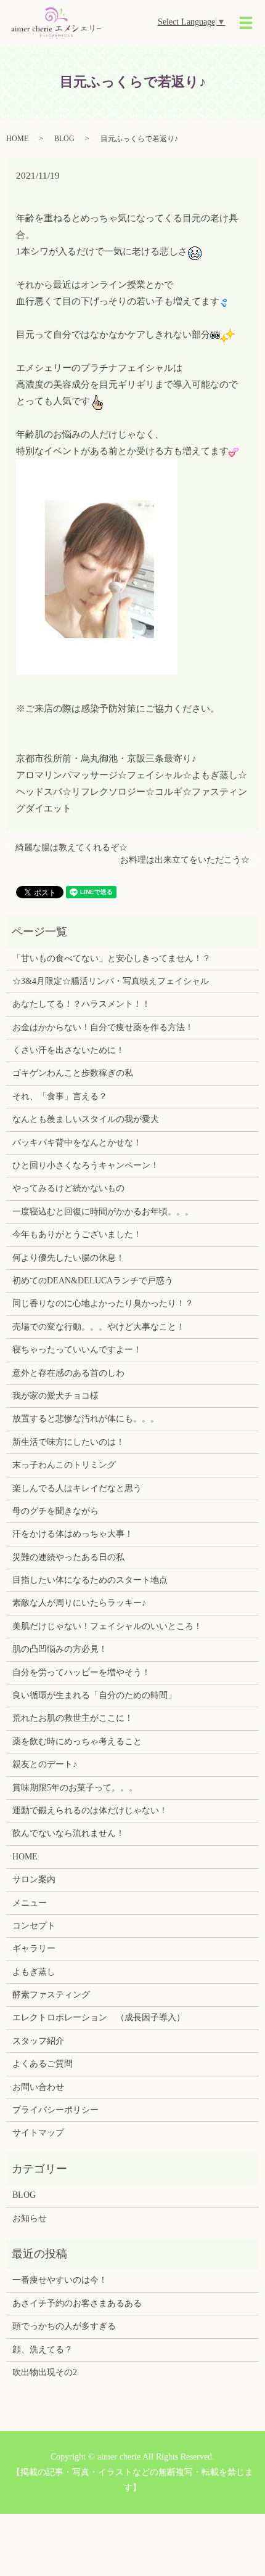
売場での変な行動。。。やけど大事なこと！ (99, 1327)
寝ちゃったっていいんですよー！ (77, 1350)
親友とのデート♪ (45, 1764)
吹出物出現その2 (45, 2372)
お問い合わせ (38, 2087)
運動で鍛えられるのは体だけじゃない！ (90, 1810)
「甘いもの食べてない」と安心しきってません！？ (112, 958)
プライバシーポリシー (55, 2110)
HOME (17, 139)
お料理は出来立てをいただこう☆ (185, 860)
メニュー (30, 1903)
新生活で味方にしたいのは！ (68, 1442)
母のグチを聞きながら (55, 1511)
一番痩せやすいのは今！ (60, 2280)
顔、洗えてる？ (43, 2350)
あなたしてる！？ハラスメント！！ (81, 1004)
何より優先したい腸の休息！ (68, 1258)
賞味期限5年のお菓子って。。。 (75, 1788)
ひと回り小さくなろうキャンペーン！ (86, 1165)
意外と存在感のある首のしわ (68, 1373)
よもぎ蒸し (34, 1972)
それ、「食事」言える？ (60, 1096)
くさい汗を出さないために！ (68, 1050)
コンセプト (34, 1926)
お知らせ (30, 2218)
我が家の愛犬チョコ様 (55, 1396)
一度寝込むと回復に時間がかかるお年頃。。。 (103, 1212)
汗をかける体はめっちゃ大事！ (73, 1534)
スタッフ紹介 (38, 2041)
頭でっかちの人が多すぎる (64, 2326)
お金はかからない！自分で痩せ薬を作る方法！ (103, 1027)
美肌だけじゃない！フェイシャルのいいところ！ (107, 1626)
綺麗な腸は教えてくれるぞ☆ (71, 847)
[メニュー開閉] (246, 23)
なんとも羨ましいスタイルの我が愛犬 (86, 1119)
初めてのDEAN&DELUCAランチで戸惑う (93, 1281)
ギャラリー (34, 1948)
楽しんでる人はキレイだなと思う (77, 1488)
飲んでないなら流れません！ (68, 1833)
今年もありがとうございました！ (77, 1234)
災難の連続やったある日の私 (68, 1557)
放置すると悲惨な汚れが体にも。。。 (86, 1419)
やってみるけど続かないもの (68, 1188)
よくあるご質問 (43, 2064)
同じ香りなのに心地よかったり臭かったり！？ (103, 1303)
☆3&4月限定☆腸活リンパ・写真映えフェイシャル (111, 981)
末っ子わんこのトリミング (64, 1465)
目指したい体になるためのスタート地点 (90, 1580)
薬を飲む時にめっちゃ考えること (77, 1741)
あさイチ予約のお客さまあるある (77, 2303)
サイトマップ (38, 2133)
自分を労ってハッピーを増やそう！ (81, 1672)
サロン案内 (34, 1879)
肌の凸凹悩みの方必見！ (60, 1649)
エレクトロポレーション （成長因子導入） (99, 2017)
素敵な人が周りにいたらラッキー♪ (79, 1603)
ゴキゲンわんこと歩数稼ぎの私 (73, 1073)
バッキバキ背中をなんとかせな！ (77, 1143)
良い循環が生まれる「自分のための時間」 (94, 1695)
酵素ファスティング (51, 1995)
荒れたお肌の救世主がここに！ (73, 1718)
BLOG (64, 139)
